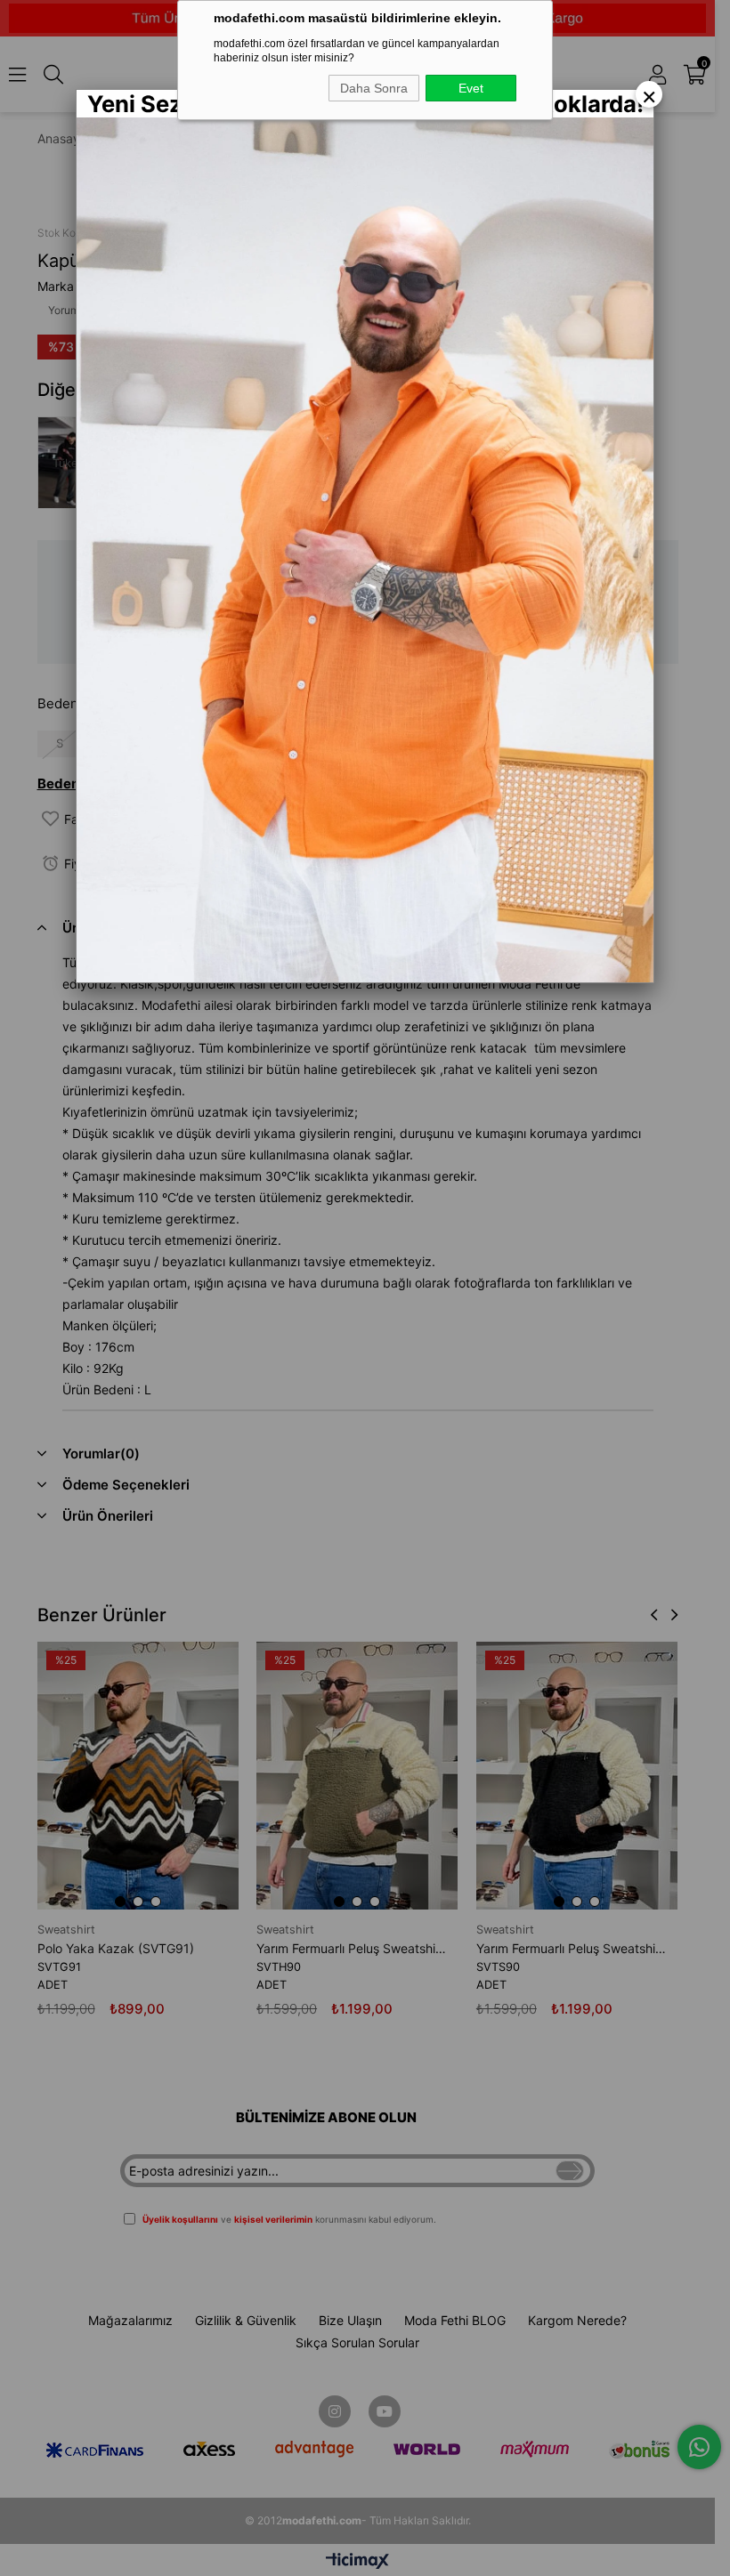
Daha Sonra (374, 88)
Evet (471, 88)
